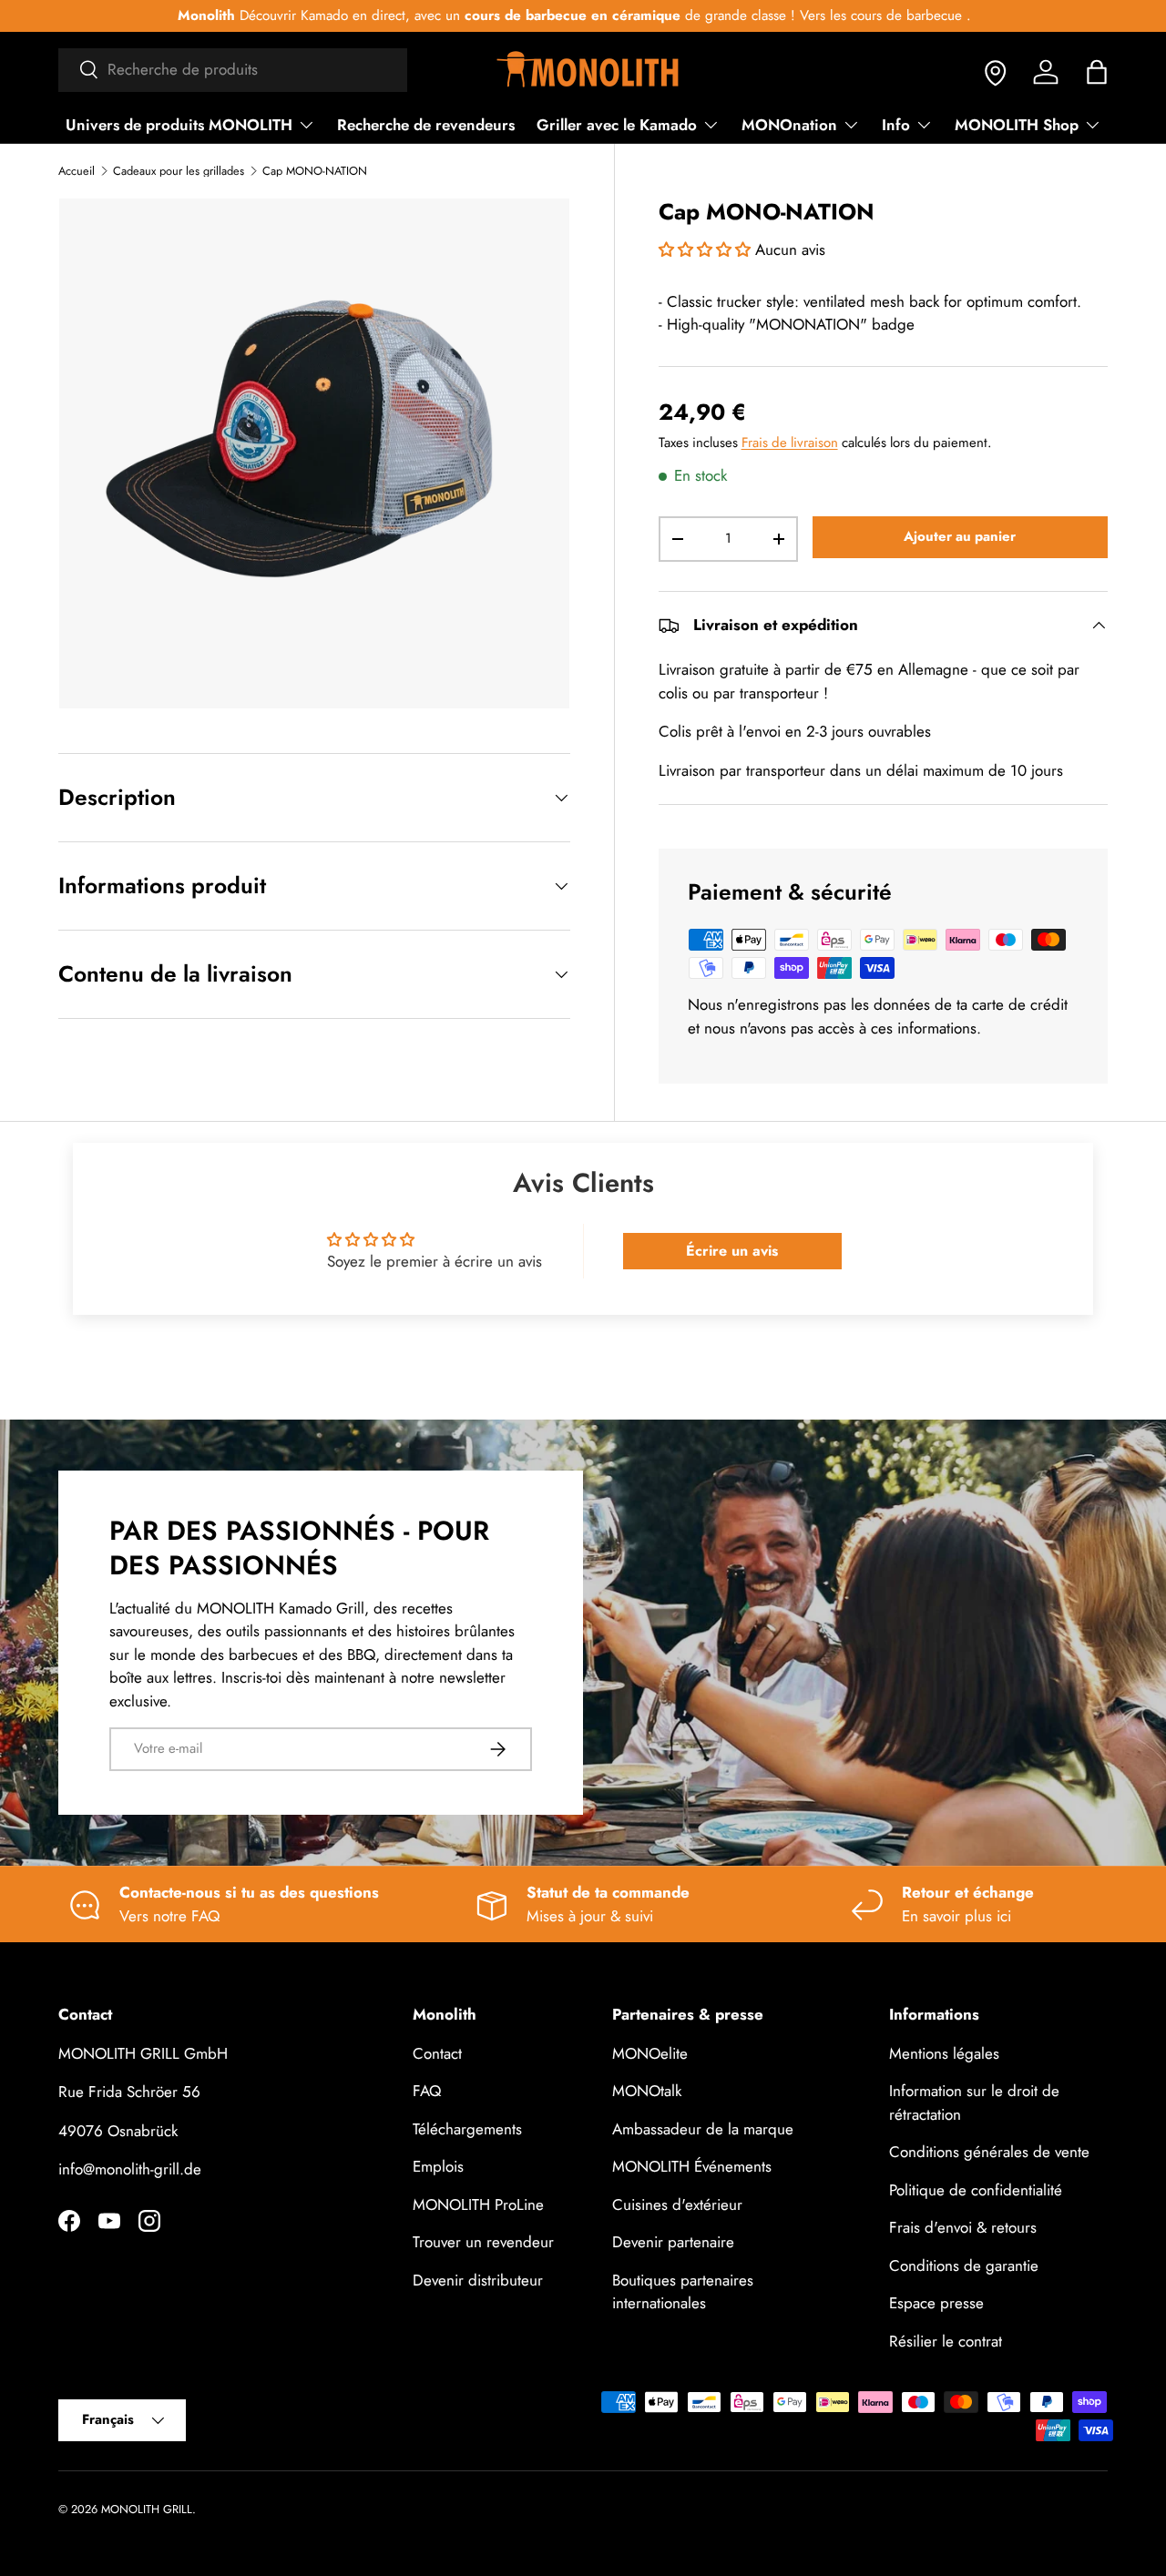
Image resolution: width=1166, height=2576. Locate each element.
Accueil (77, 172)
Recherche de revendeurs (426, 125)
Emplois (438, 2166)
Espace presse (936, 2303)
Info (896, 125)
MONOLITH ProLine (478, 2204)
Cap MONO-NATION (315, 172)
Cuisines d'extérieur (677, 2204)
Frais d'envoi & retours (963, 2227)
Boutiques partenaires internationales (683, 2292)
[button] (1097, 72)
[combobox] (233, 69)
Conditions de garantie (964, 2265)
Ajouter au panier (960, 536)
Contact (437, 2053)
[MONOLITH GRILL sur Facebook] (69, 2221)
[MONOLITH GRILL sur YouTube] (109, 2221)
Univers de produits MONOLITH (179, 125)
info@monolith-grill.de (130, 2169)
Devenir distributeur (478, 2280)
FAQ (427, 2091)
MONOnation (789, 125)
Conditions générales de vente (989, 2152)
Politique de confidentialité (976, 2190)
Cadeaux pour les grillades (179, 172)
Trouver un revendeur (483, 2242)
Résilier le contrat (946, 2341)
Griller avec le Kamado (617, 125)
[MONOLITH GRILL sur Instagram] (149, 2221)
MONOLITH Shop (1017, 125)
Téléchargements (467, 2129)
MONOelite (650, 2053)
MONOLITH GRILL (147, 2509)
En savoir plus (857, 15)
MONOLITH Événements (692, 2166)
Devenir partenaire (673, 2242)
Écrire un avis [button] (732, 1251)
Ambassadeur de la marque (703, 2129)
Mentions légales (944, 2053)
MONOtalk (647, 2091)
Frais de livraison (790, 443)
